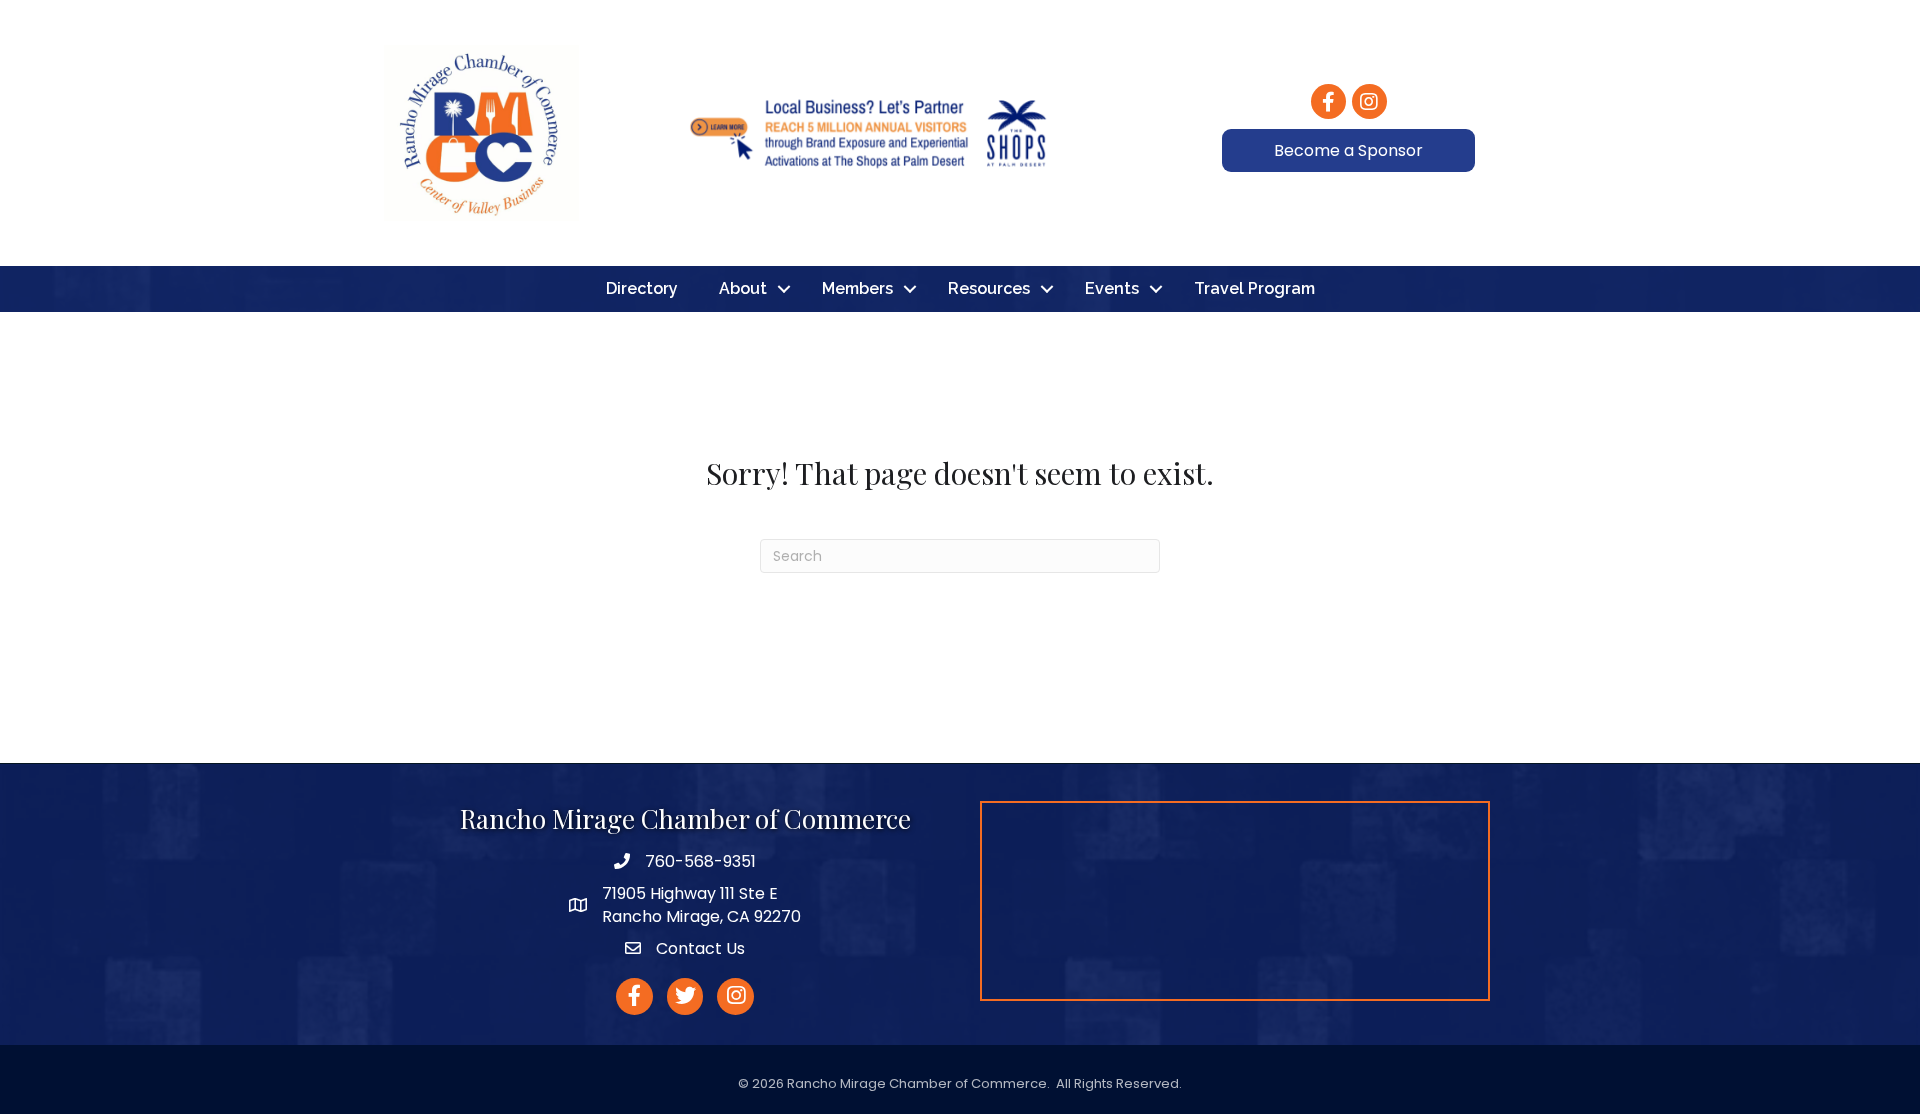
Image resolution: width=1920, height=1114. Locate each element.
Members (857, 288)
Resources (989, 288)
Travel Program (1254, 288)
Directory (642, 288)
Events (1112, 288)
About (743, 288)
